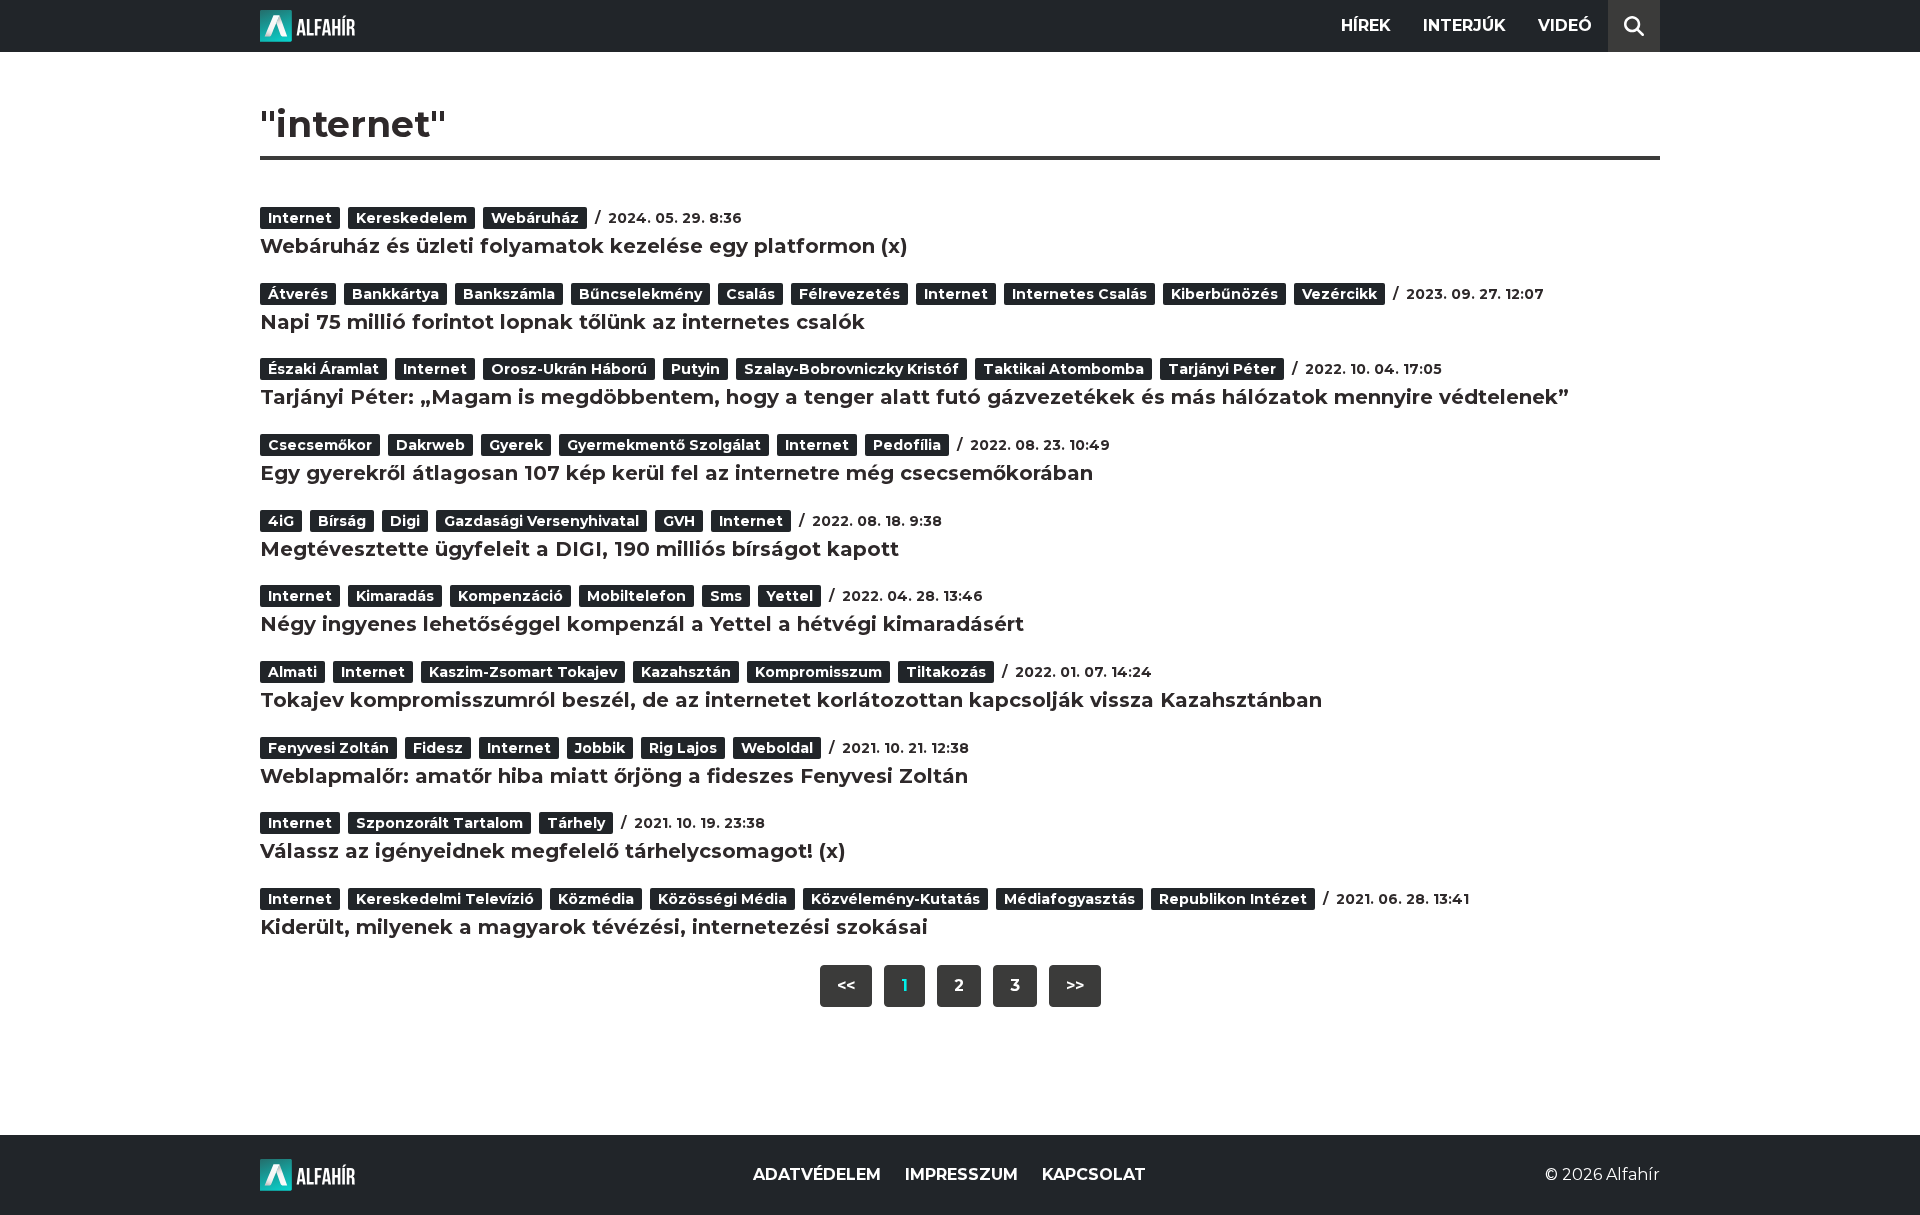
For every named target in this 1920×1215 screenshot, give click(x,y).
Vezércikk (1339, 294)
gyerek (516, 445)
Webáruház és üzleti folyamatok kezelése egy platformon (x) (584, 246)
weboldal (777, 748)
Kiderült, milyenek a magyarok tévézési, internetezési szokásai (594, 927)
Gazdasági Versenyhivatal (541, 521)
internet (300, 218)
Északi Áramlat (323, 369)
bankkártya (395, 294)
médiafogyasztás (1069, 899)
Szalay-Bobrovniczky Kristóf (851, 369)
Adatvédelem (817, 1174)
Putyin (695, 369)
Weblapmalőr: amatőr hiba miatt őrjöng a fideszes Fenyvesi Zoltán (614, 776)
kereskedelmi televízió (445, 899)
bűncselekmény (640, 294)
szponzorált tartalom (439, 823)
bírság (342, 521)
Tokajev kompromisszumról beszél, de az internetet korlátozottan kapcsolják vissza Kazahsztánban (791, 700)
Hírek (1366, 25)
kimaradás (395, 596)
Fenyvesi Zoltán (328, 748)
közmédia (596, 899)
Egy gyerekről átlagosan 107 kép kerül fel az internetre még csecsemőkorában (676, 473)
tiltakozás (946, 672)
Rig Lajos (683, 748)
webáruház (535, 218)
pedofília (907, 445)
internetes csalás (1079, 294)
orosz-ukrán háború (569, 369)
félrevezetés (849, 294)
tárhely (576, 823)
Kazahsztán (686, 672)
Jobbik (600, 748)
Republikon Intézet (1233, 899)
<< (846, 985)
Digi (405, 521)
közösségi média (722, 899)
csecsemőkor (320, 445)
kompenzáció (510, 596)
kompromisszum (818, 672)
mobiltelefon (636, 596)
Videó (1565, 25)
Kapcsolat (1094, 1174)
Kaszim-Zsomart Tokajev (523, 672)
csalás (750, 294)
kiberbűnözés (1224, 294)
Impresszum (961, 1174)
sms (726, 596)
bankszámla (509, 294)
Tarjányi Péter (1222, 369)
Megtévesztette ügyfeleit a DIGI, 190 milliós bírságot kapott (579, 549)
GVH (679, 521)
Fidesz (438, 748)
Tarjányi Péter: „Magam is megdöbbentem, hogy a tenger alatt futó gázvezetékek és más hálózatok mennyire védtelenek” (914, 397)
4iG (281, 521)
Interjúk (1464, 25)
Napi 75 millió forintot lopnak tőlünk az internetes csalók (562, 322)
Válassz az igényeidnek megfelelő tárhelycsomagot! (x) (553, 851)
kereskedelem (411, 218)
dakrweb (430, 445)
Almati (292, 672)
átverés (298, 294)
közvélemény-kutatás (895, 899)
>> (1075, 985)
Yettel (789, 596)
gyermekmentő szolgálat (664, 445)
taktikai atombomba (1063, 369)
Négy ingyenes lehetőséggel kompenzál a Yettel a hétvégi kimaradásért (642, 624)
